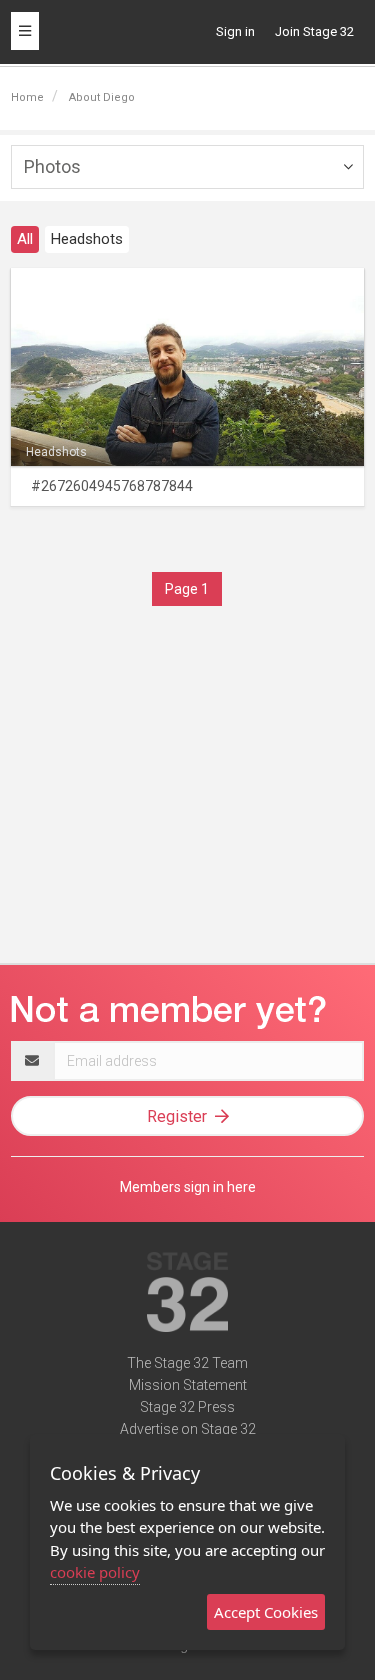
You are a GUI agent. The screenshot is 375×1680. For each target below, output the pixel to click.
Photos (52, 166)
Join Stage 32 (314, 31)
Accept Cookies (266, 1612)
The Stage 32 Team (187, 1363)
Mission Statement (188, 1385)
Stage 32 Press (187, 1407)
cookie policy (95, 1572)
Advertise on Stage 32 (188, 1429)
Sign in (235, 31)
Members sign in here (188, 1187)
